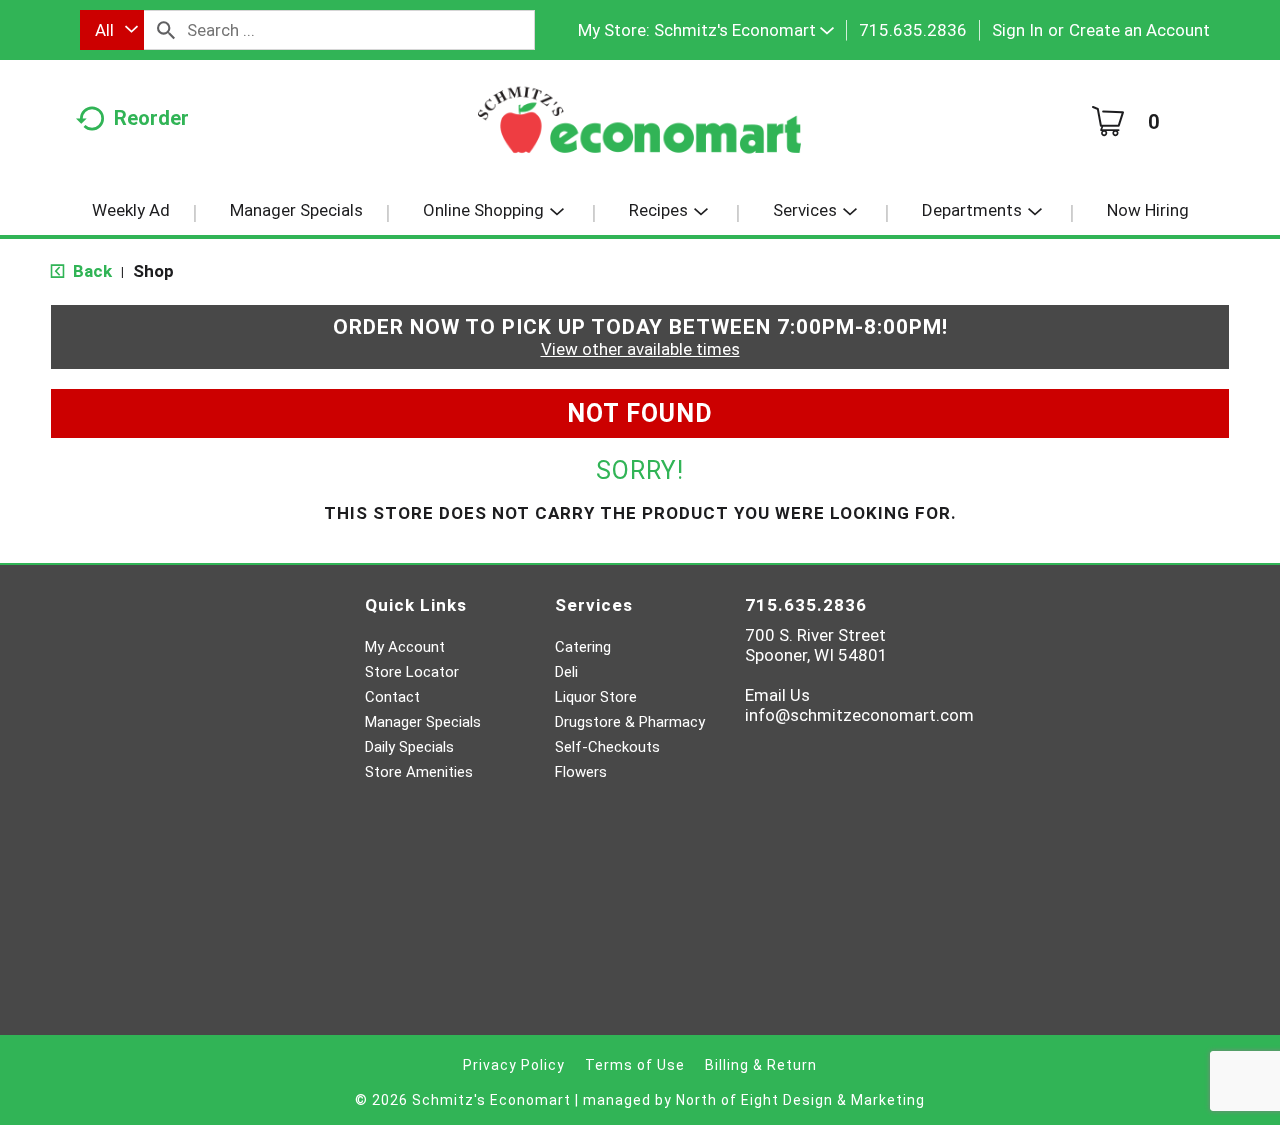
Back (90, 271)
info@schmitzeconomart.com (859, 715)
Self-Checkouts (607, 747)
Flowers (581, 772)
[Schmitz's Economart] (639, 127)
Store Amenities (419, 772)
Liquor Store (596, 697)
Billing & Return (761, 1065)
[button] (744, 30)
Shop (153, 271)
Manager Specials (423, 722)
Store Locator (412, 672)
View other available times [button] (640, 349)
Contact (392, 697)
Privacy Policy (514, 1065)
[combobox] (112, 30)
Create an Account (1139, 30)
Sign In (1017, 30)
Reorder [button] (151, 118)
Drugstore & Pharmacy (630, 722)
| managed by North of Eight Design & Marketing (750, 1100)
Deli (566, 672)
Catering (583, 647)
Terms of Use (635, 1065)
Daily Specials (409, 747)
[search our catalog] (166, 30)
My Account (405, 647)
